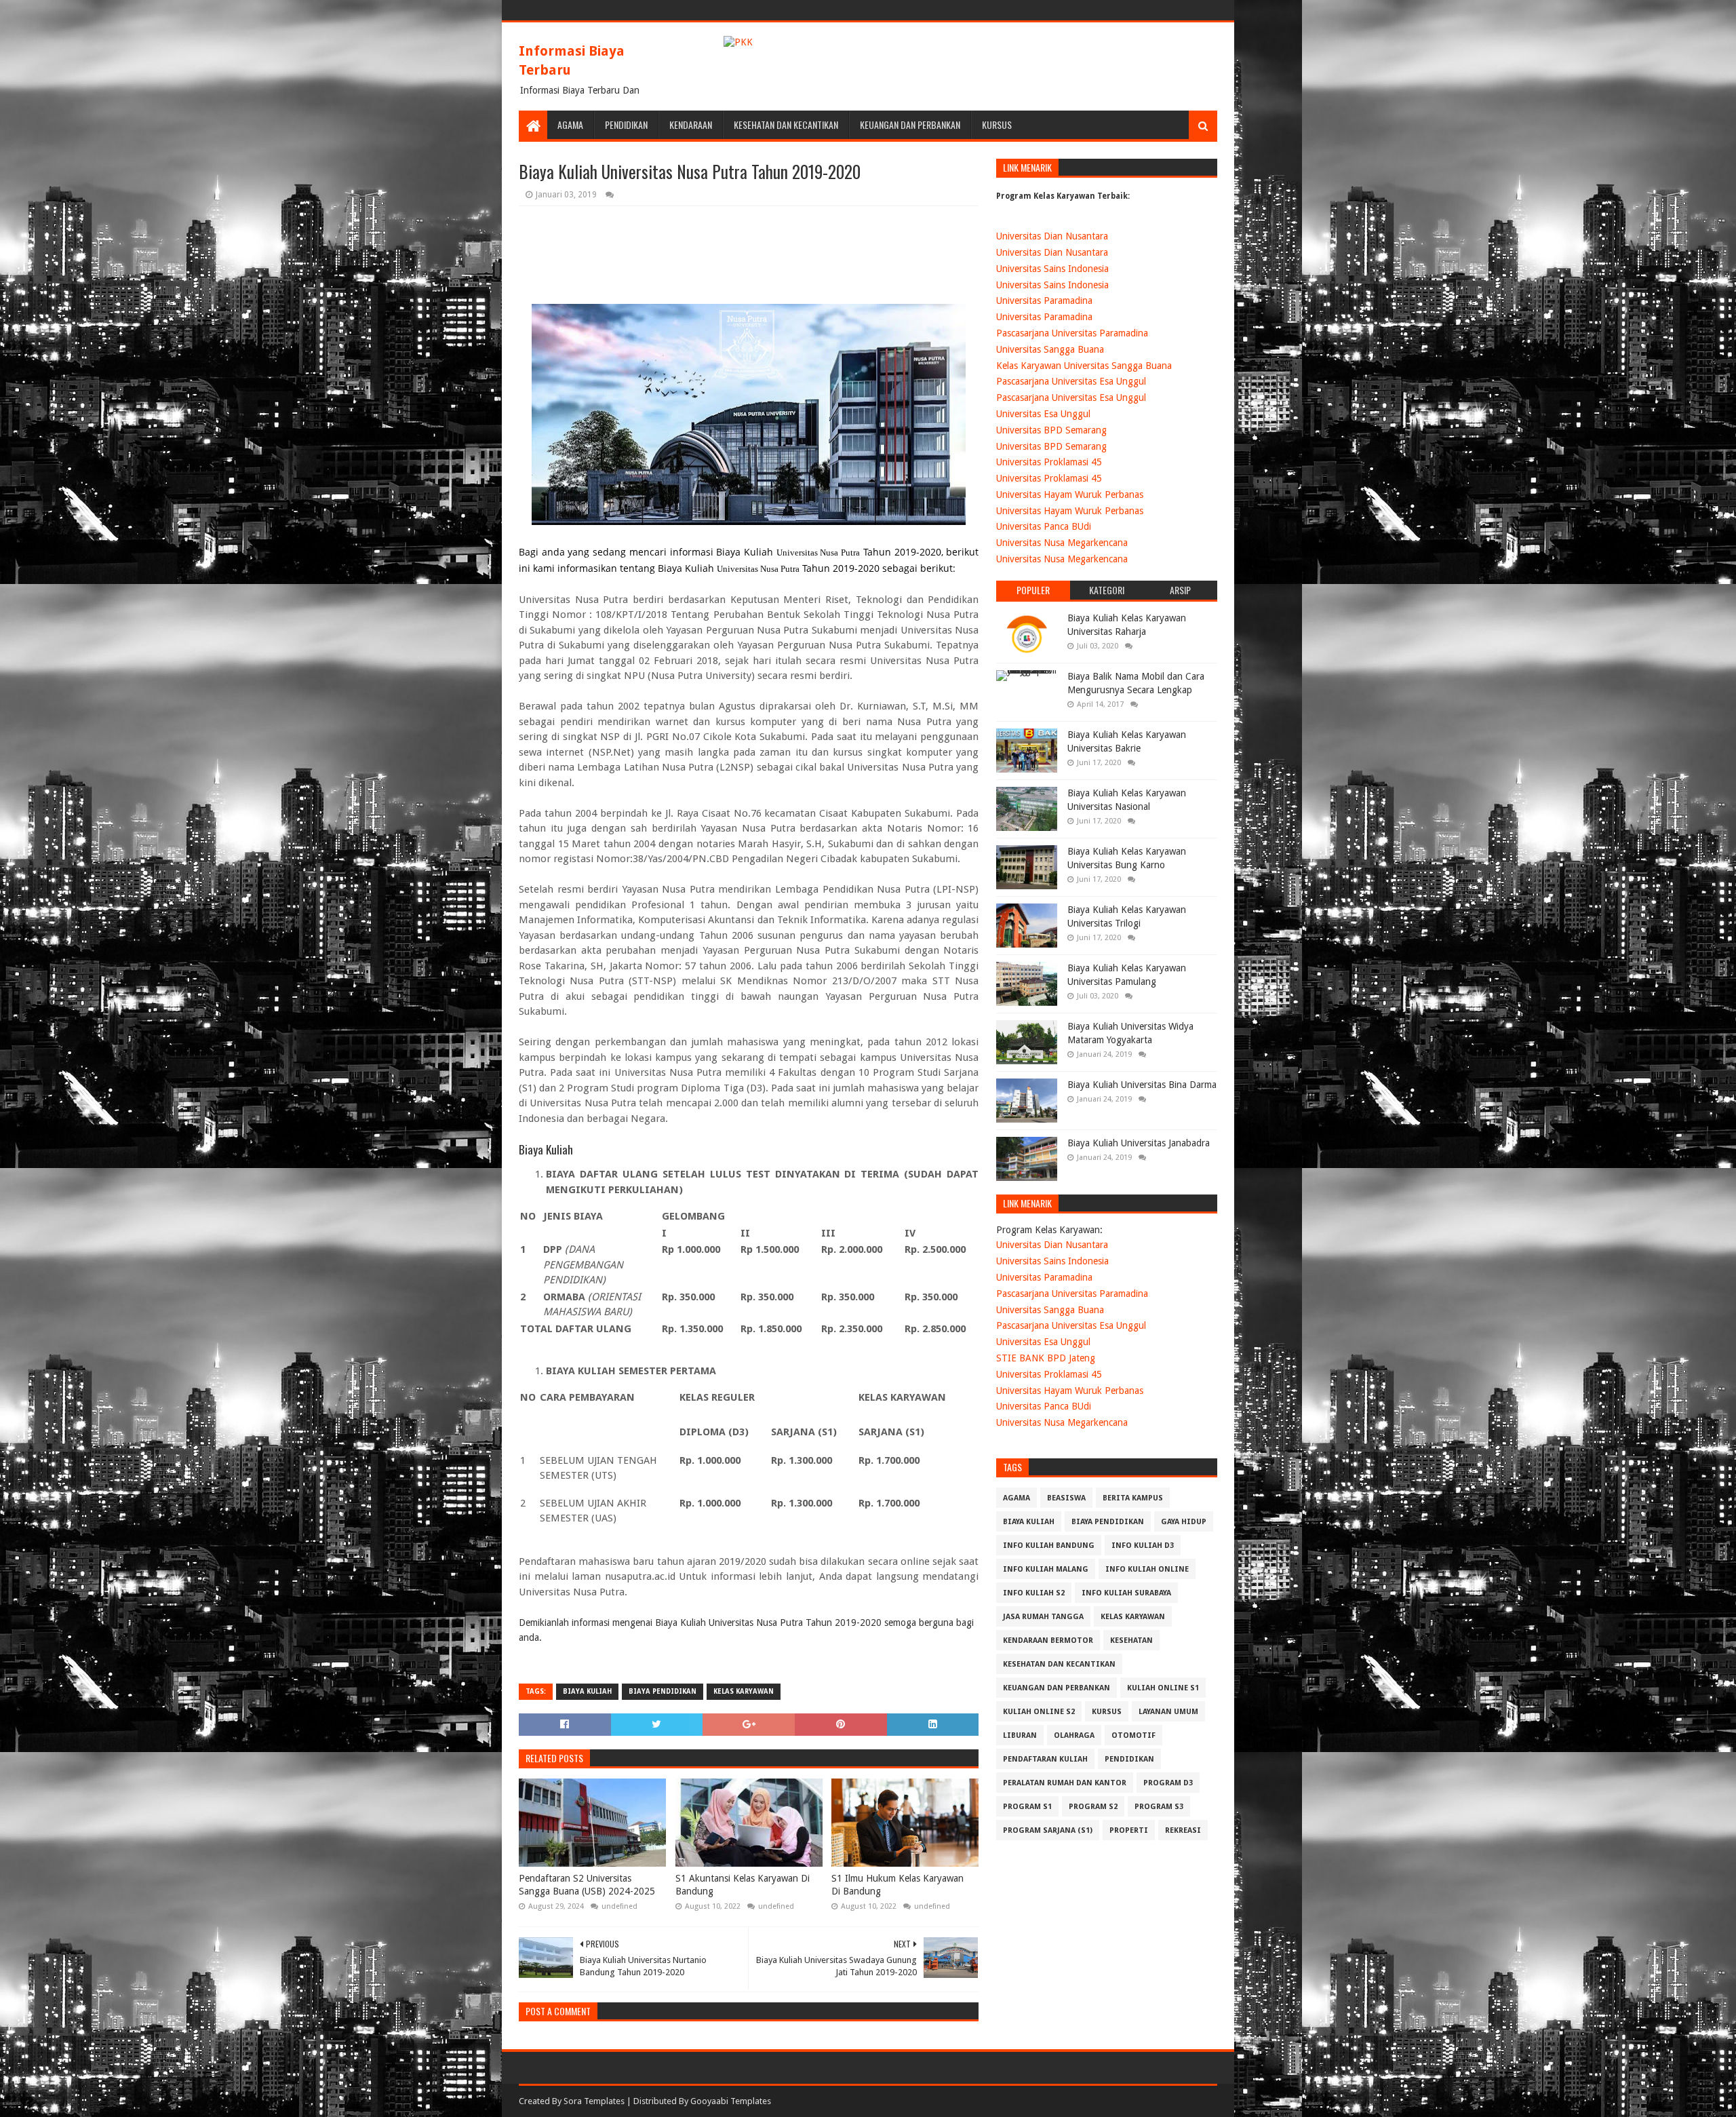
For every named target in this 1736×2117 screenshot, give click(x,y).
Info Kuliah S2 (1034, 1593)
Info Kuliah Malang (1046, 1569)
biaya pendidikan (663, 1691)
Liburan (1020, 1735)
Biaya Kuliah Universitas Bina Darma (1142, 1085)
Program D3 (1168, 1783)
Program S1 (1027, 1807)
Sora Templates (594, 2101)
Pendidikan (626, 124)
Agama (570, 124)
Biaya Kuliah (587, 1691)
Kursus (997, 124)
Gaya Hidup (1184, 1522)
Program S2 (1093, 1807)
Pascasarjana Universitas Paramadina (1072, 333)
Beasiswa (1066, 1498)
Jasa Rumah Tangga (1043, 1617)
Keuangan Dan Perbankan (910, 124)
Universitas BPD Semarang (1051, 430)
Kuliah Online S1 (1163, 1688)
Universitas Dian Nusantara (1052, 236)
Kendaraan (691, 124)
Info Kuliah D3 (1143, 1546)
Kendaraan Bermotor (1048, 1640)
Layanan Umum (1168, 1712)
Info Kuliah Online (1147, 1569)
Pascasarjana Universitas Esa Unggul (1071, 381)
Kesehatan (1131, 1640)
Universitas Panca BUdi (1044, 526)
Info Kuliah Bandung (1049, 1546)
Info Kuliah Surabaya (1126, 1593)
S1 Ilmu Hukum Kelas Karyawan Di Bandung (897, 1885)
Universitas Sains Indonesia (1052, 269)
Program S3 (1159, 1807)
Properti (1129, 1830)
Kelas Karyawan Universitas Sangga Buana (1084, 366)
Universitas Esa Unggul (1043, 414)
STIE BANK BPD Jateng (1046, 1358)
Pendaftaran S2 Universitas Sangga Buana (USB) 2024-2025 (587, 1885)
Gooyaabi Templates (731, 2101)
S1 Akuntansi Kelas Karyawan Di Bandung (743, 1885)
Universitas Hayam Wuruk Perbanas (1070, 494)
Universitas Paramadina (1044, 300)
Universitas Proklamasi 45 (1049, 462)
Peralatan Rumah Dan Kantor (1065, 1783)
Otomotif (1133, 1735)
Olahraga (1074, 1735)
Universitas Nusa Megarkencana (1062, 543)
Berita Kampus (1133, 1498)
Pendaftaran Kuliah (1045, 1759)
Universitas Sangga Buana (1050, 349)
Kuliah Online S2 (1039, 1712)
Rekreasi (1183, 1830)
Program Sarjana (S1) (1048, 1830)
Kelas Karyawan (744, 1691)
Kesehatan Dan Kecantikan (786, 124)
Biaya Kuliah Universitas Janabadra (1139, 1143)
